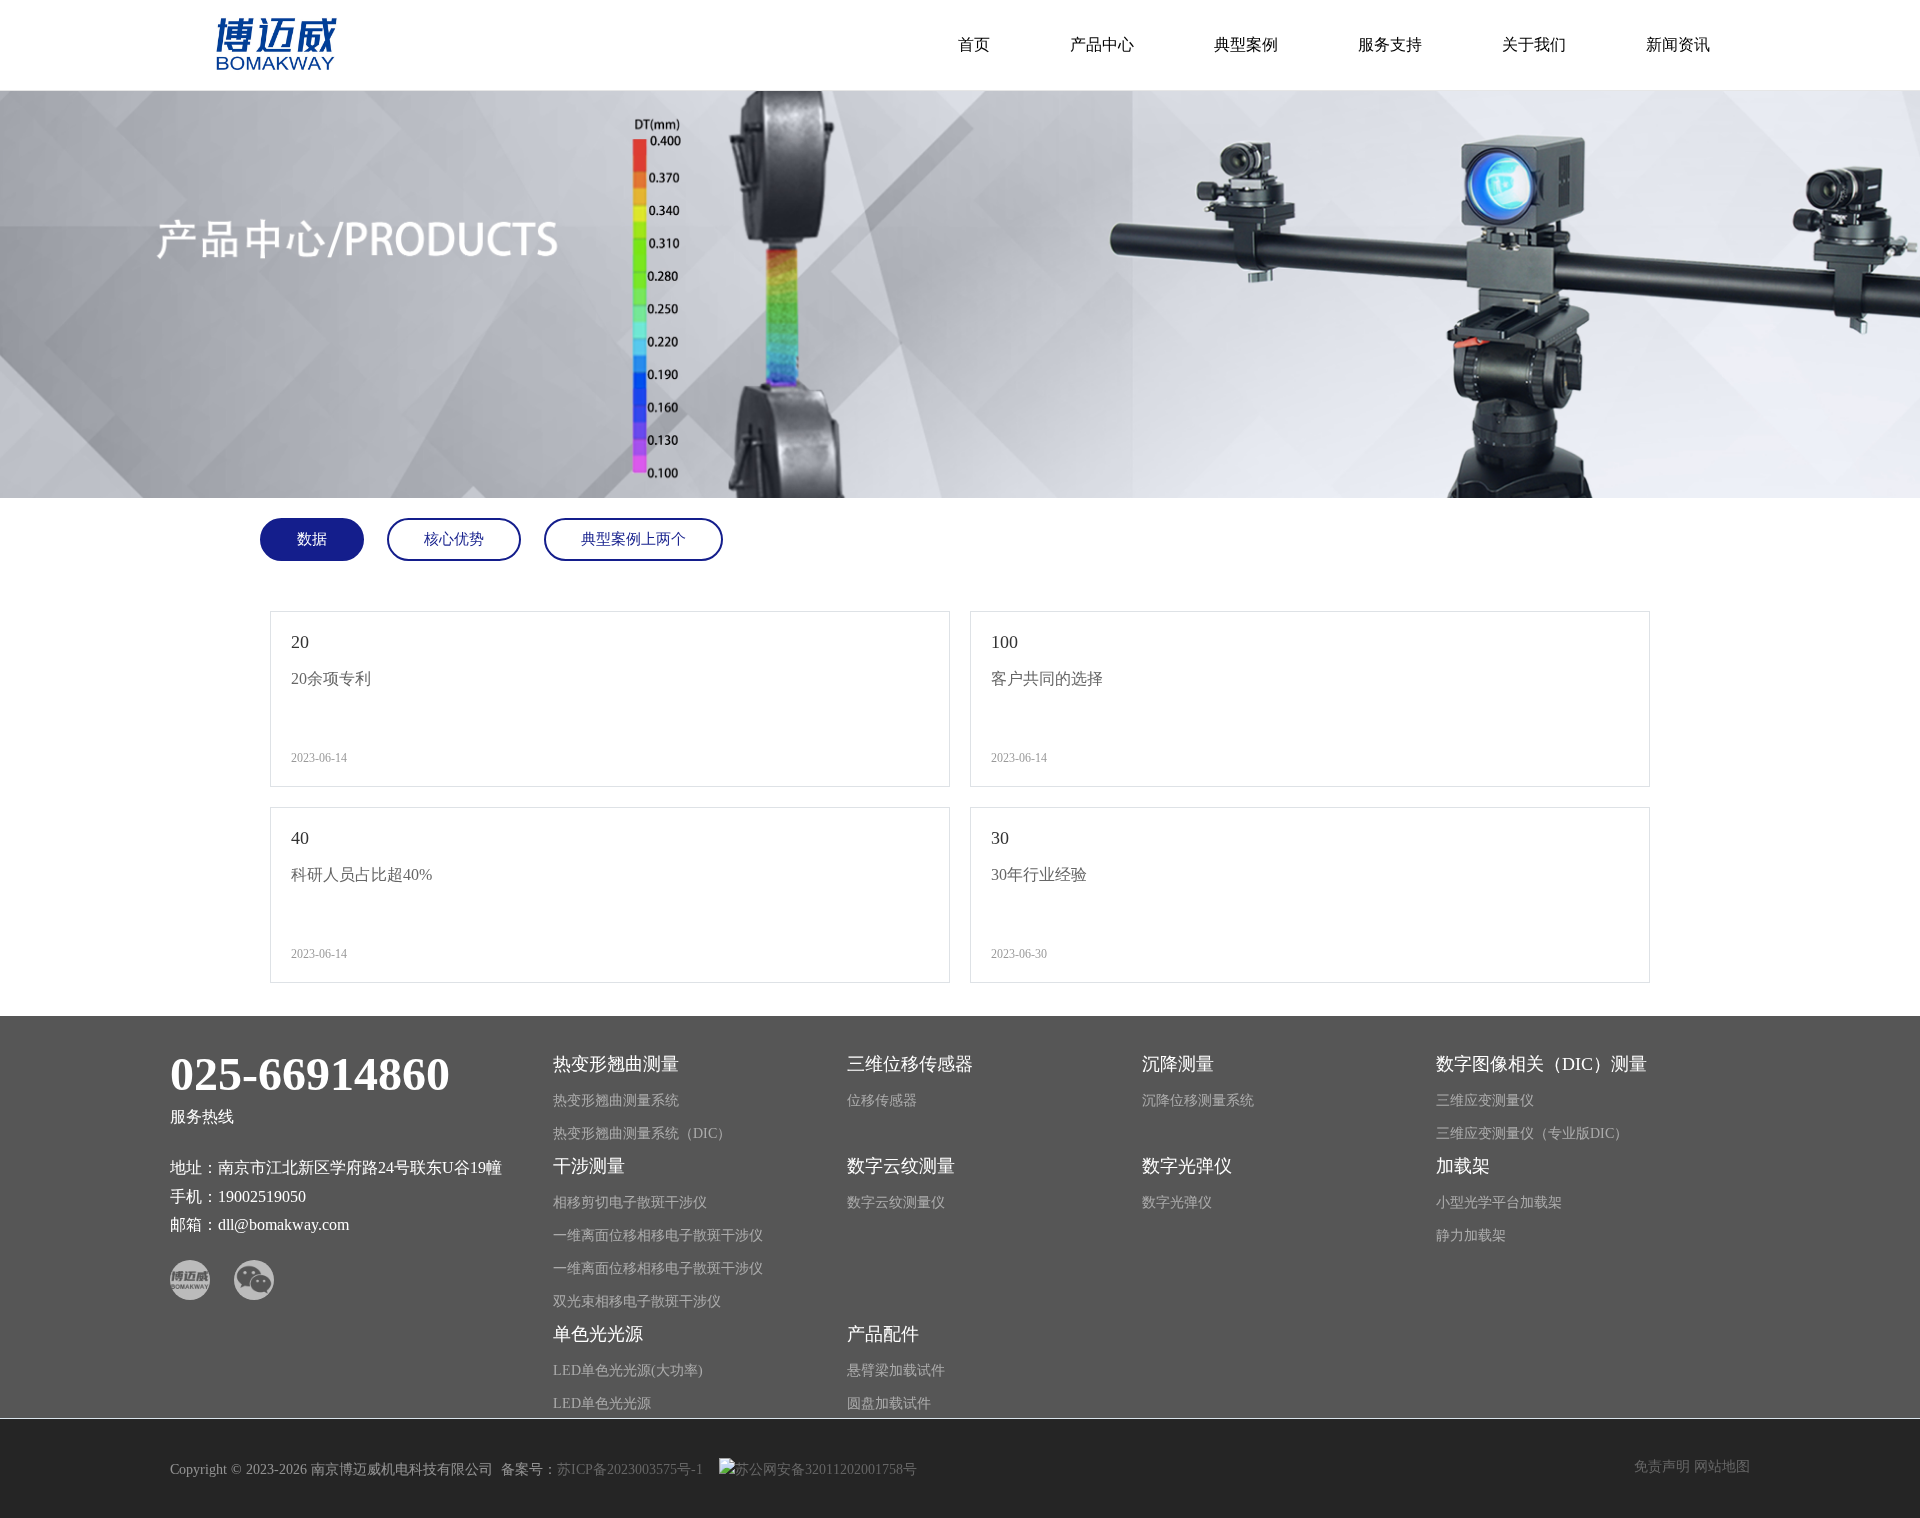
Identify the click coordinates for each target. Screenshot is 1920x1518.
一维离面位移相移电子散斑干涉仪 (658, 1235)
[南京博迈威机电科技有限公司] (271, 74)
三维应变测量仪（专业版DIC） (1532, 1133)
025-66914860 (310, 1073)
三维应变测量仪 (1485, 1100)
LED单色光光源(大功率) (628, 1370)
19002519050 (262, 1196)
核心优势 (454, 539)
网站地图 (1722, 1466)
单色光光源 (598, 1334)
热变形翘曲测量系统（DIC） (642, 1133)
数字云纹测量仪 (896, 1202)
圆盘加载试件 (889, 1403)
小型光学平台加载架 (1499, 1202)
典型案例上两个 (633, 539)
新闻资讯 (1678, 44)
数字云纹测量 (901, 1166)
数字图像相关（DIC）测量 (1541, 1064)
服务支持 (1390, 44)
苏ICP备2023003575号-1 (630, 1469)
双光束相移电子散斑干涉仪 (637, 1301)
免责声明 (1662, 1466)
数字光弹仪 (1187, 1166)
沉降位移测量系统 (1198, 1100)
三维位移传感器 (910, 1064)
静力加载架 (1471, 1235)
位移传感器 (882, 1100)
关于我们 (1534, 44)
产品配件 (883, 1334)
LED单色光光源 (602, 1403)
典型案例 (1246, 44)
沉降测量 (1178, 1064)
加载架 (1463, 1166)
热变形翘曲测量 (616, 1064)
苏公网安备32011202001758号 (826, 1469)
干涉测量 (589, 1166)
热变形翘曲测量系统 (616, 1100)
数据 (312, 539)
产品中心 (1102, 44)
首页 (974, 44)
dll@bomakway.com (283, 1224)
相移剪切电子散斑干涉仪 (630, 1202)
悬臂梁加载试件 (896, 1370)
